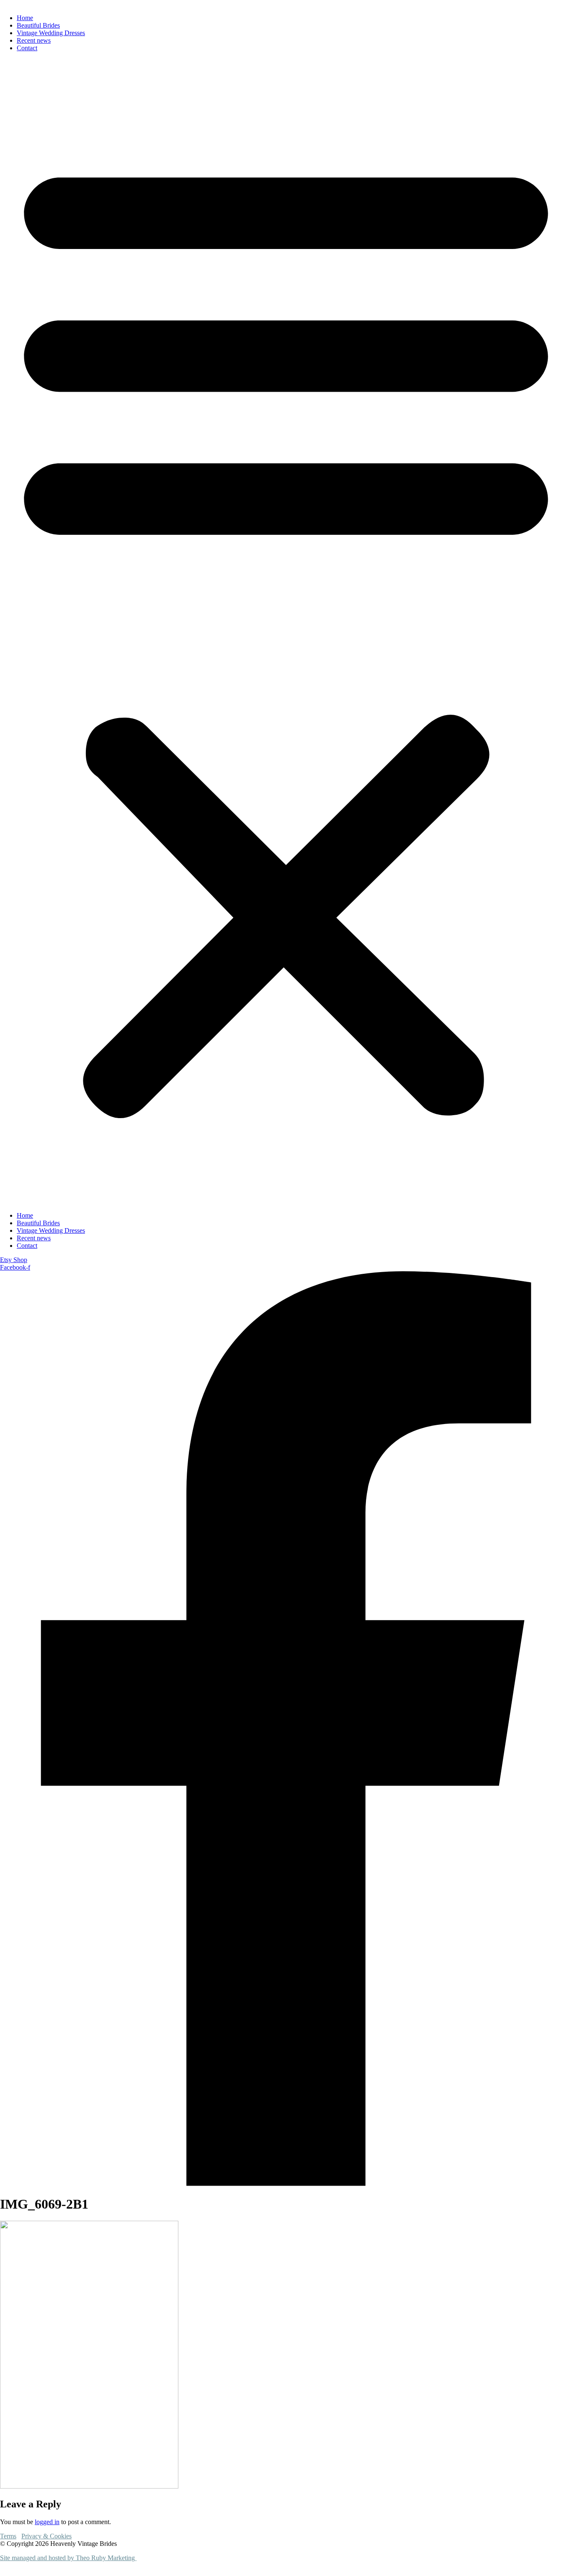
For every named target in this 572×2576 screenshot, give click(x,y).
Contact (27, 48)
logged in (47, 2522)
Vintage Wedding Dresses (51, 33)
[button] (286, 632)
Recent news (34, 40)
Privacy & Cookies (46, 2536)
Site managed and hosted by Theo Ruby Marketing (68, 2558)
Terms (8, 2536)
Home (25, 18)
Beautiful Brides (38, 25)
